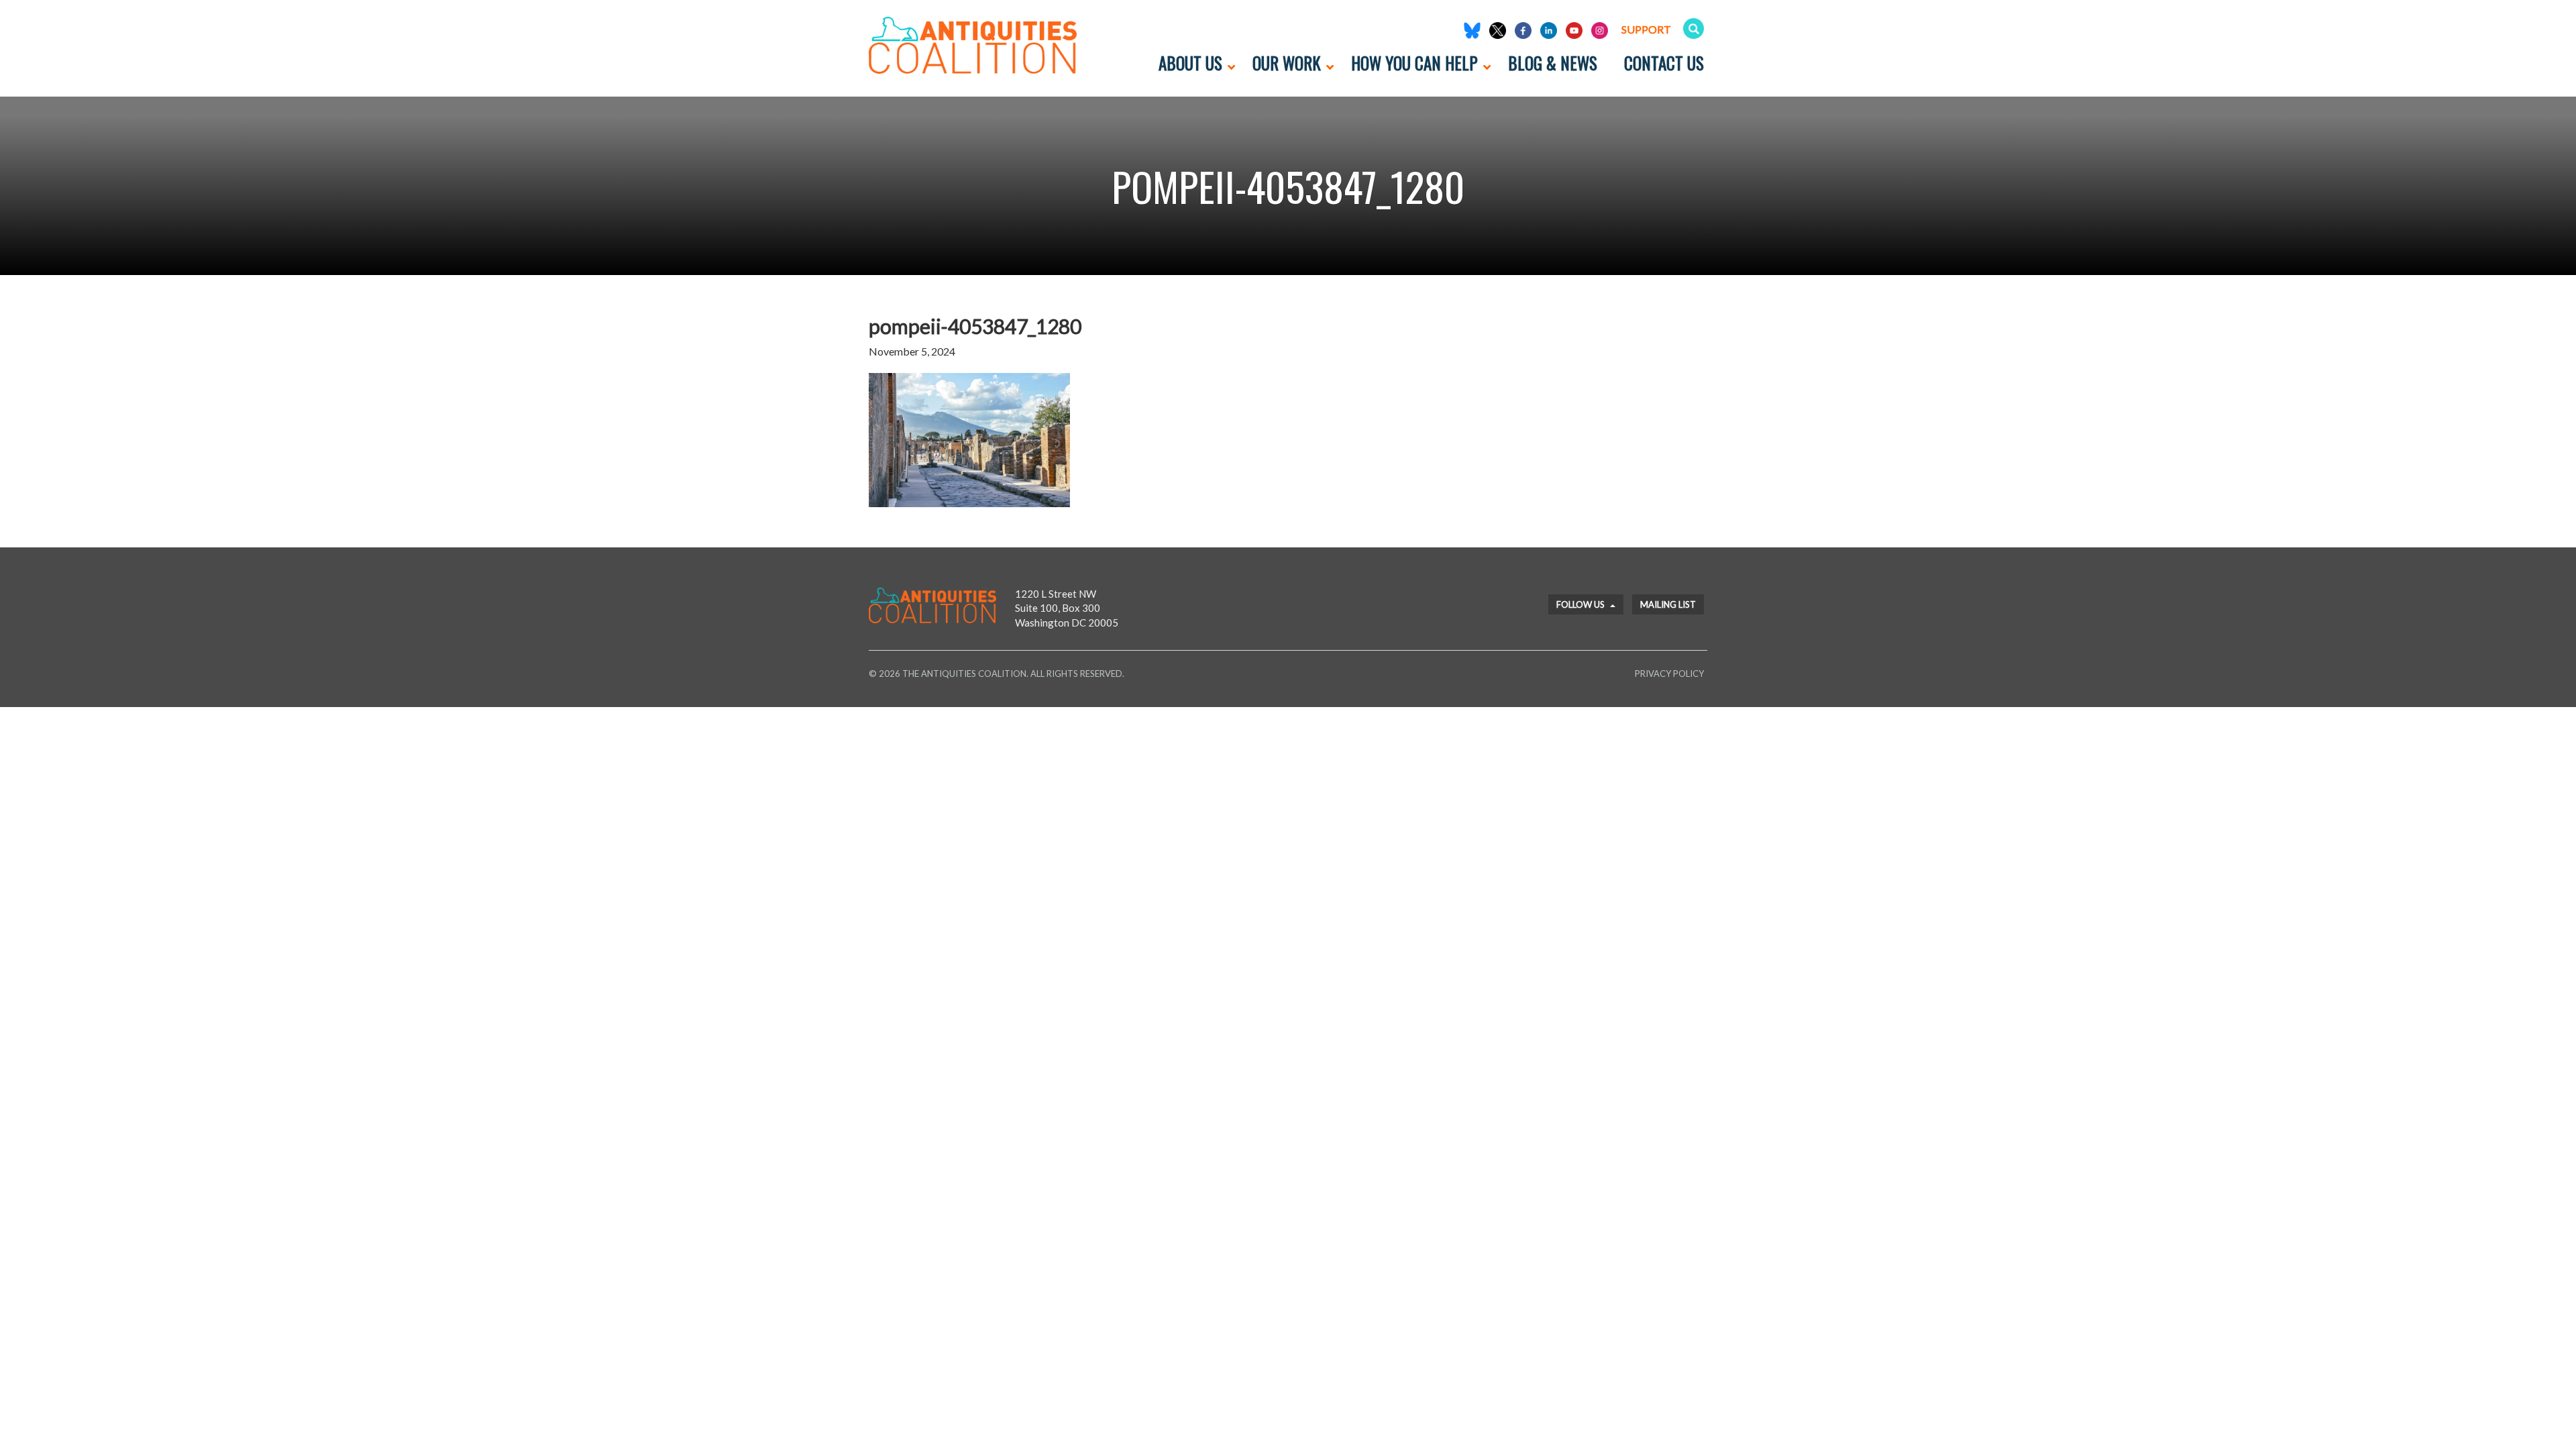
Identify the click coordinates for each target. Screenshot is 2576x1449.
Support (1646, 29)
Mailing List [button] (1668, 604)
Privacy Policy (1669, 674)
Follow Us (1581, 604)
